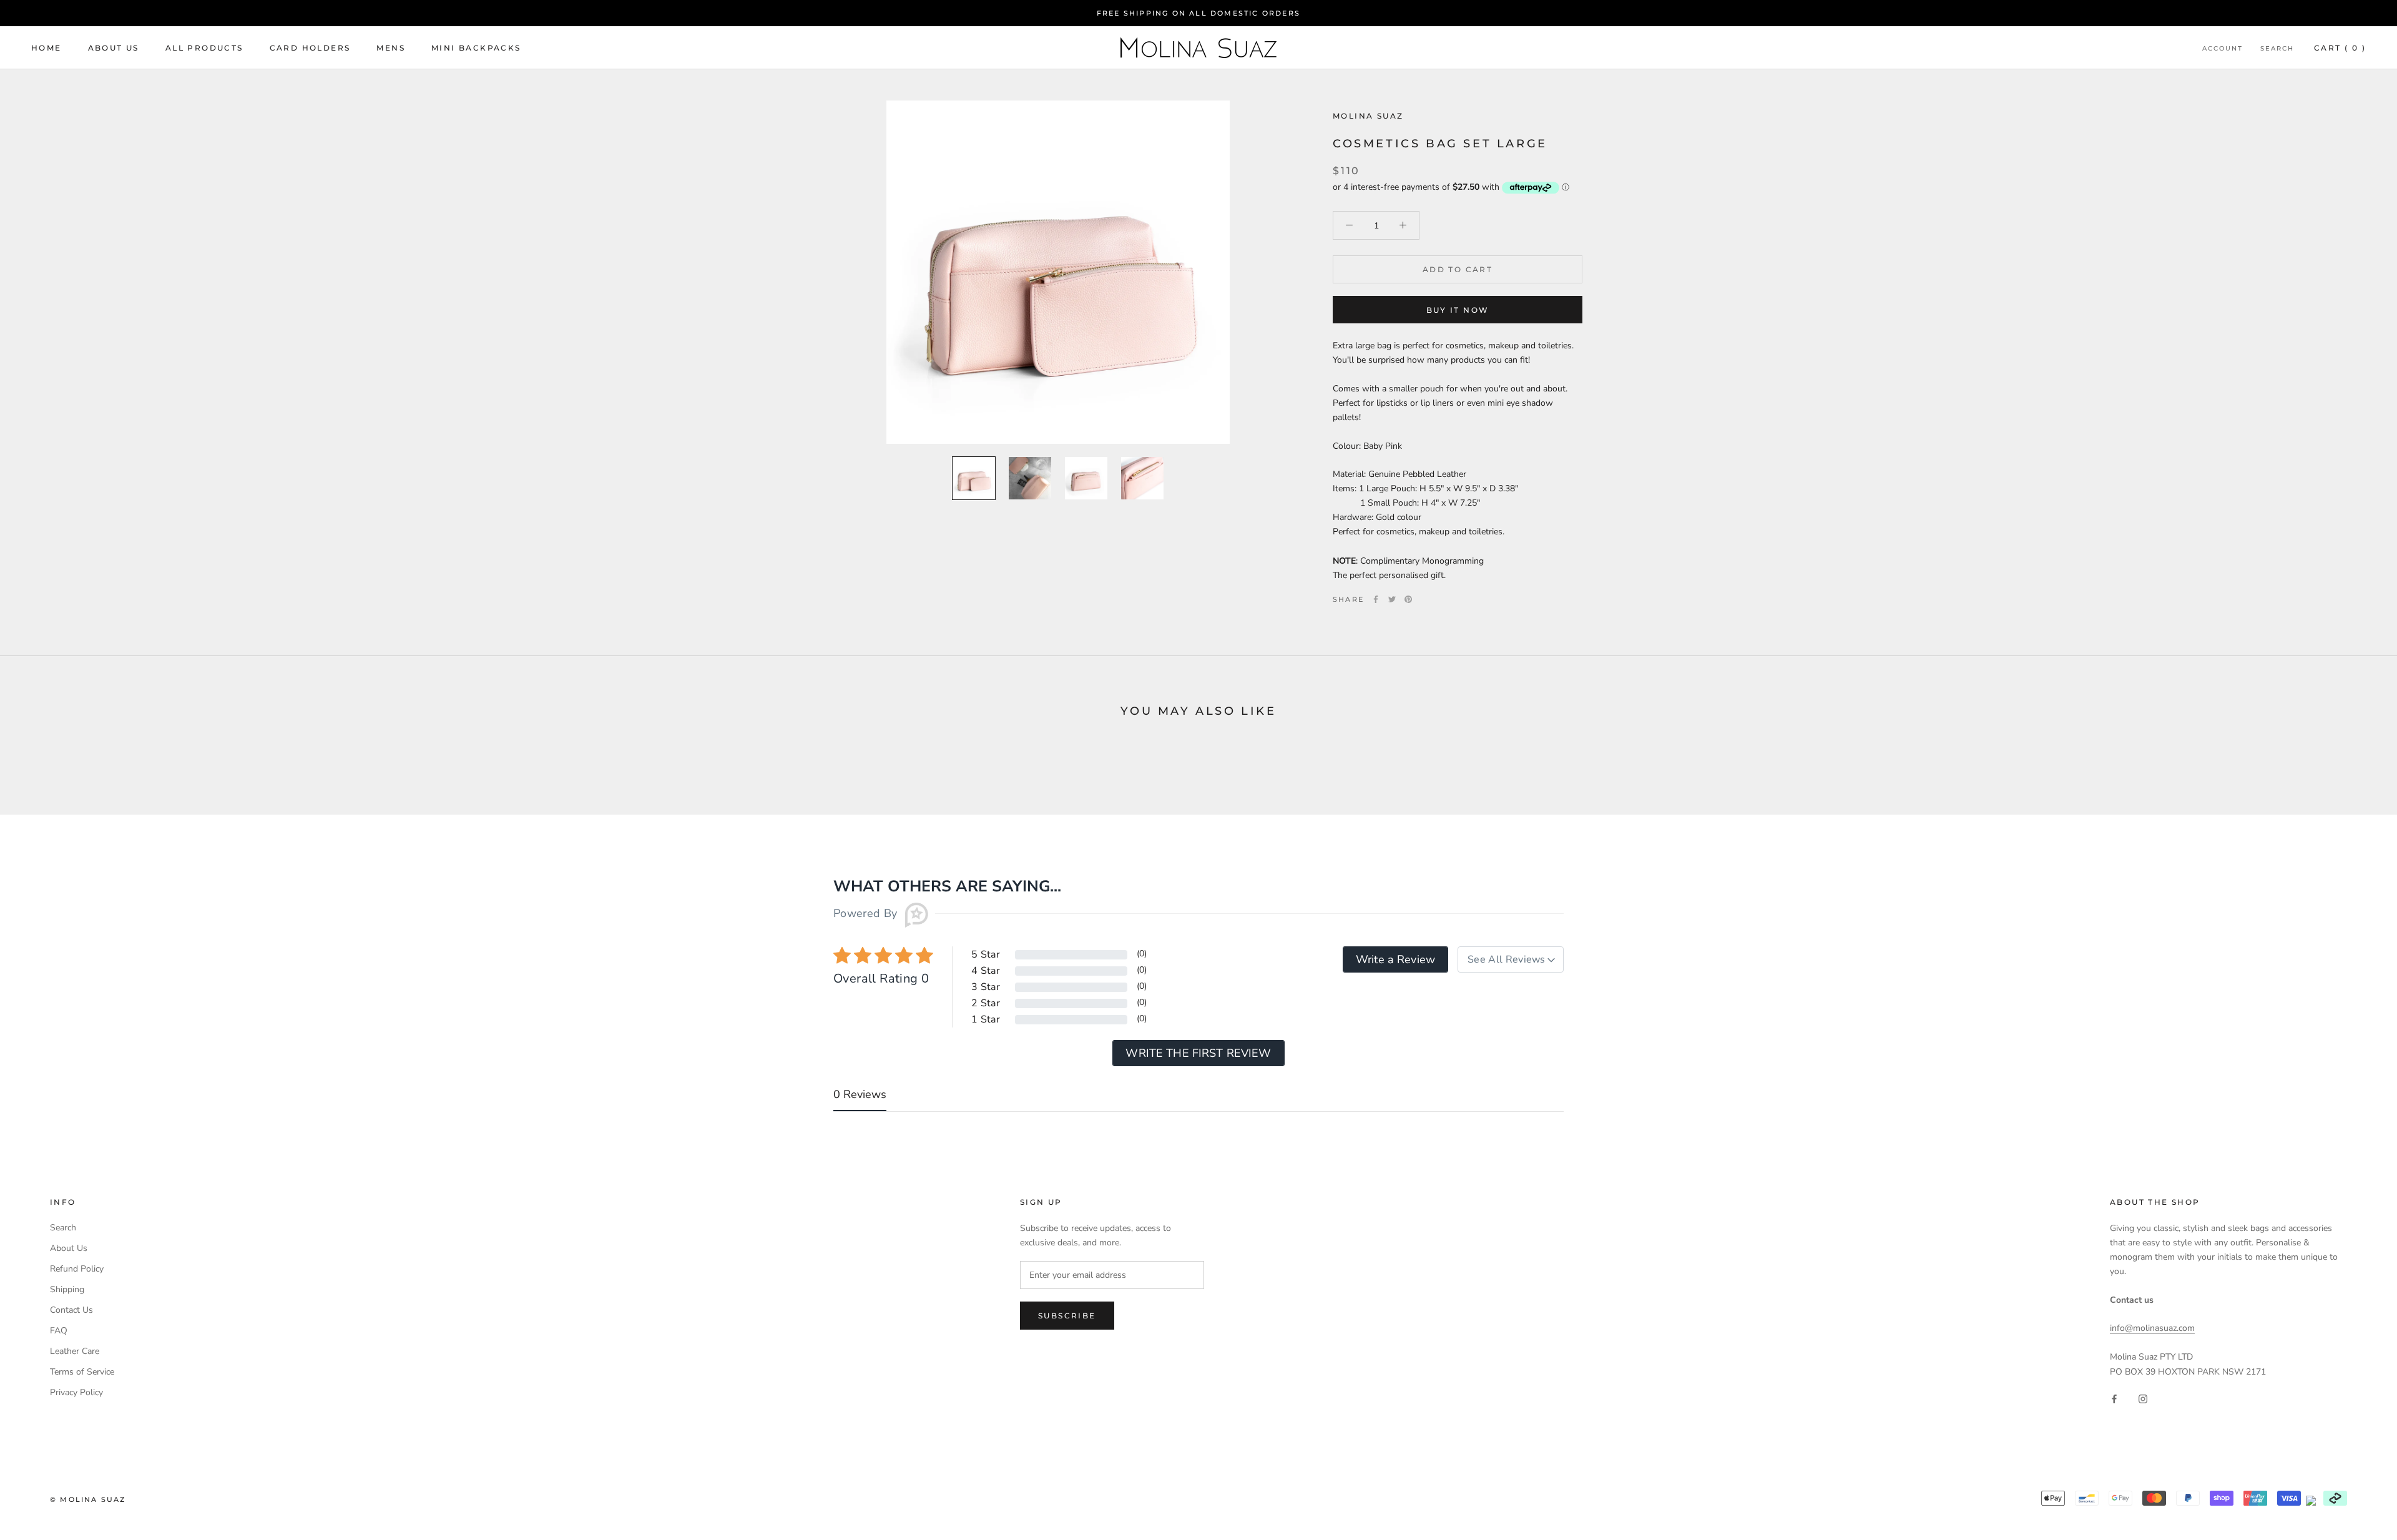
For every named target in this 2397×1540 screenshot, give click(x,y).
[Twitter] (1392, 599)
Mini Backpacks (476, 48)
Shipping (67, 1289)
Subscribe (1067, 1316)
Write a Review (1395, 959)
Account (2223, 48)
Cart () (2340, 48)
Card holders (310, 48)
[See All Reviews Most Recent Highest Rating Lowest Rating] (1511, 959)
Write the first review (1198, 1053)
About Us (114, 48)
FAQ (59, 1331)
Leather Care (75, 1351)
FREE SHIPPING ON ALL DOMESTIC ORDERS (1198, 13)
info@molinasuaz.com (2152, 1328)
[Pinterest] (1408, 599)
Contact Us (71, 1310)
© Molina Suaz (88, 1499)
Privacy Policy (76, 1392)
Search (2277, 48)
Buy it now (1458, 310)
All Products (204, 48)
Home (47, 48)
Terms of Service (82, 1372)
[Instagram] (2143, 1399)
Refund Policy (77, 1269)
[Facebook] (1376, 599)
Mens (391, 48)
